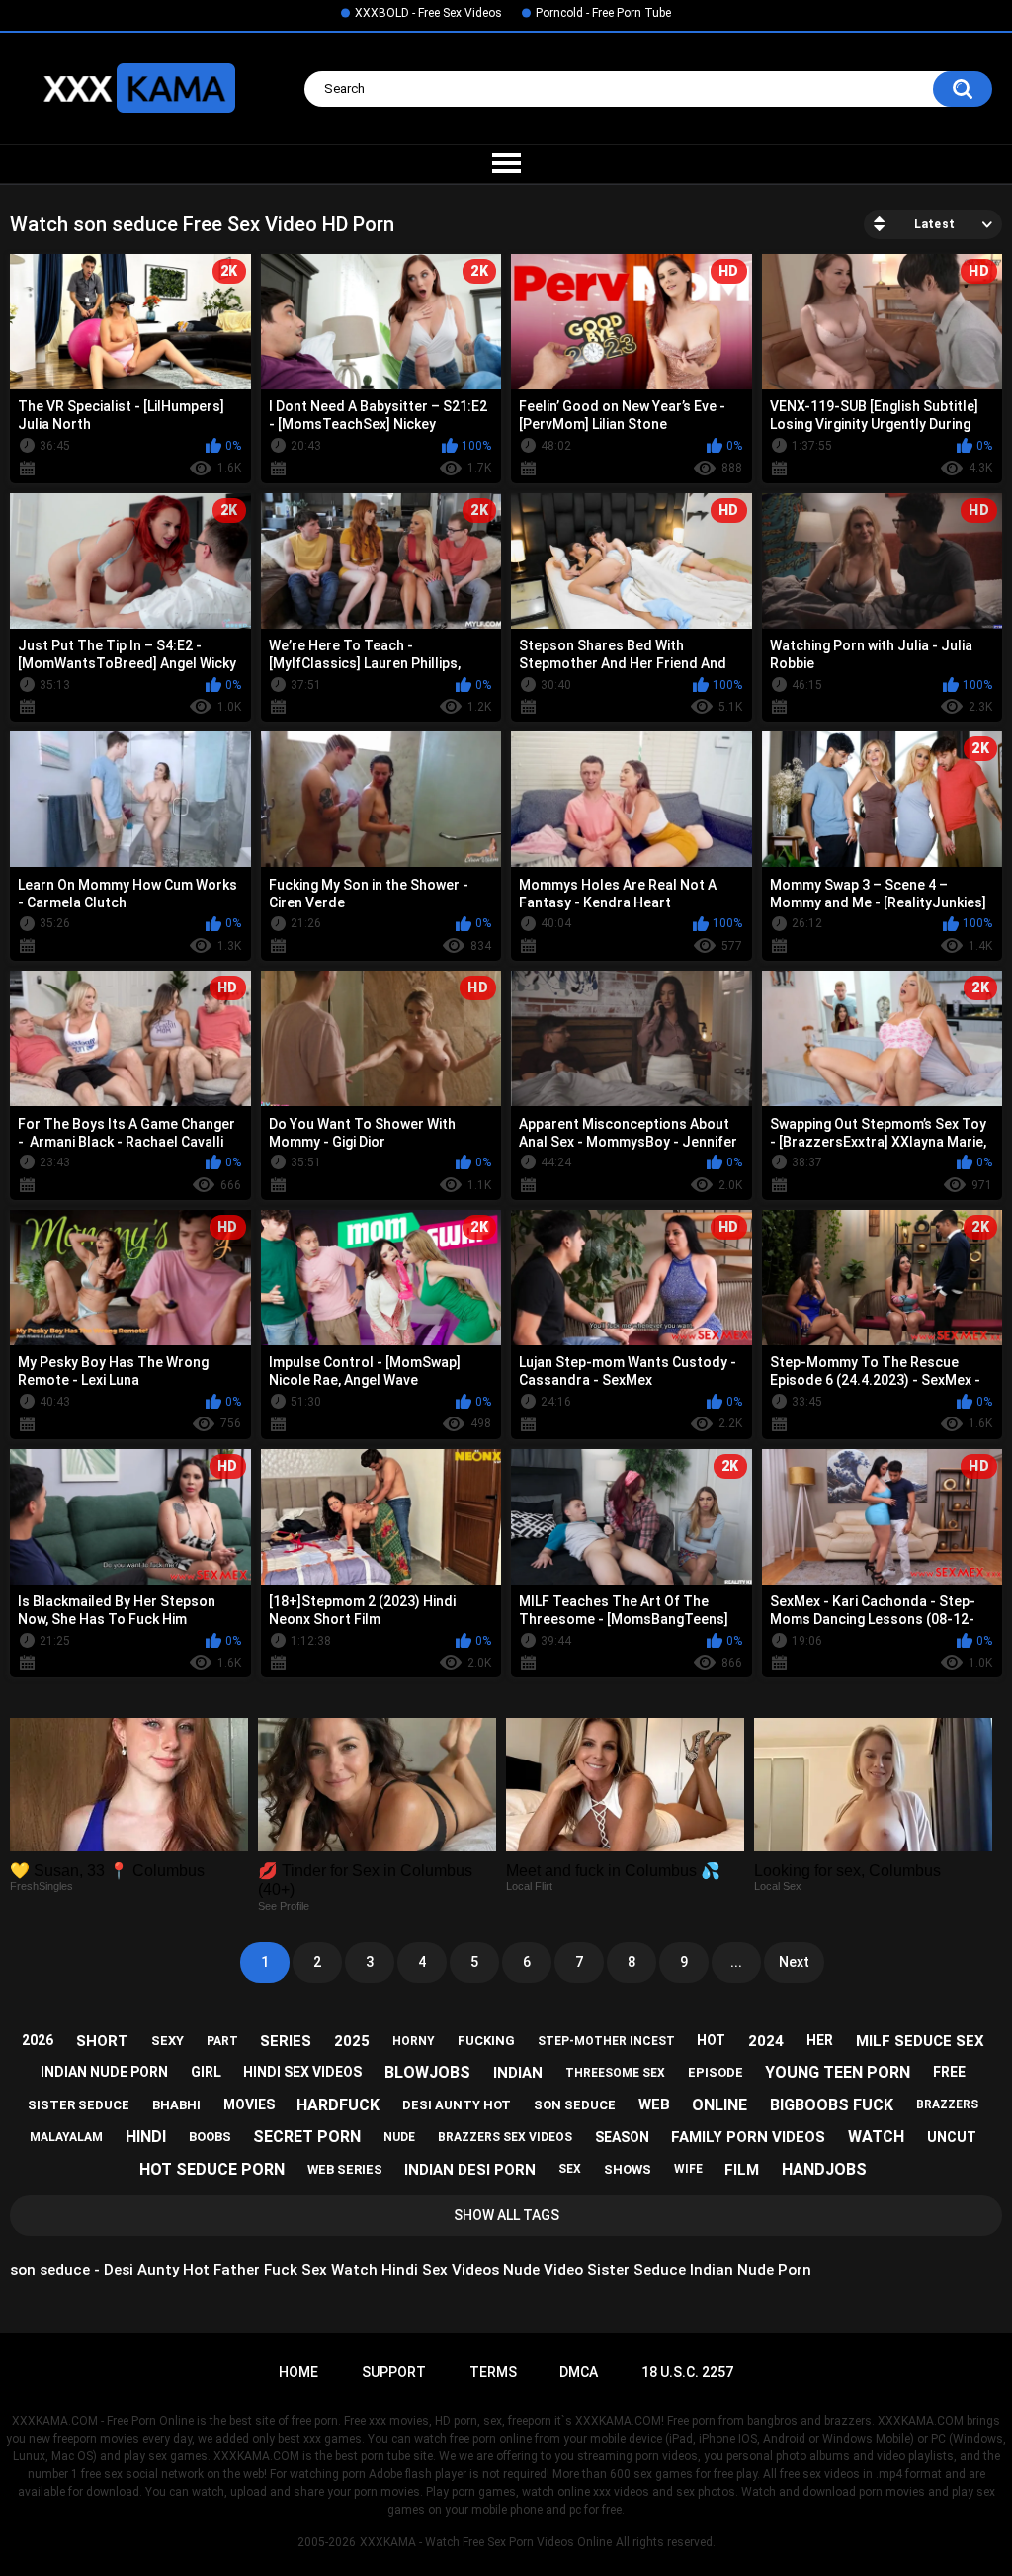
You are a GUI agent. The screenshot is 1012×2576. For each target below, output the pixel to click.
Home (298, 2372)
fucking (486, 2041)
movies (249, 2104)
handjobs (824, 2169)
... (736, 1962)
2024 (766, 2041)
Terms (493, 2372)
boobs (210, 2137)
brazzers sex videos (505, 2137)
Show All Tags (506, 2215)
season (622, 2137)
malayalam (66, 2137)
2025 (352, 2041)
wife (688, 2169)
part (222, 2041)
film (742, 2170)
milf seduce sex (920, 2041)
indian (518, 2073)
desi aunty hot (457, 2105)
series (286, 2041)
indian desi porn (470, 2170)
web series (345, 2169)
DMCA (579, 2372)
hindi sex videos (302, 2072)
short (102, 2041)
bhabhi (176, 2105)
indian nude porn (104, 2072)
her (820, 2040)
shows (628, 2169)
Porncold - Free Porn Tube (603, 13)
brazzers (947, 2104)
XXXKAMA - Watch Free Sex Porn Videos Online (486, 2542)
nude (399, 2137)
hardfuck (338, 2105)
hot (711, 2040)
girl (206, 2072)
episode (716, 2072)
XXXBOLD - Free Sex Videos (428, 13)
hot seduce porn (212, 2169)
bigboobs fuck (832, 2105)
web (654, 2104)
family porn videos (748, 2137)
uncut (952, 2137)
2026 (38, 2040)
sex (570, 2169)
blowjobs (427, 2072)
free (949, 2072)
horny (414, 2041)
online (719, 2105)
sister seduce (79, 2105)
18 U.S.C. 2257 (687, 2372)
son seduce (575, 2105)
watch (876, 2137)
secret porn (307, 2137)
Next (794, 1962)
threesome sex (615, 2073)
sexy (168, 2041)
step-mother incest (606, 2041)
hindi (146, 2137)
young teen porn (838, 2072)
